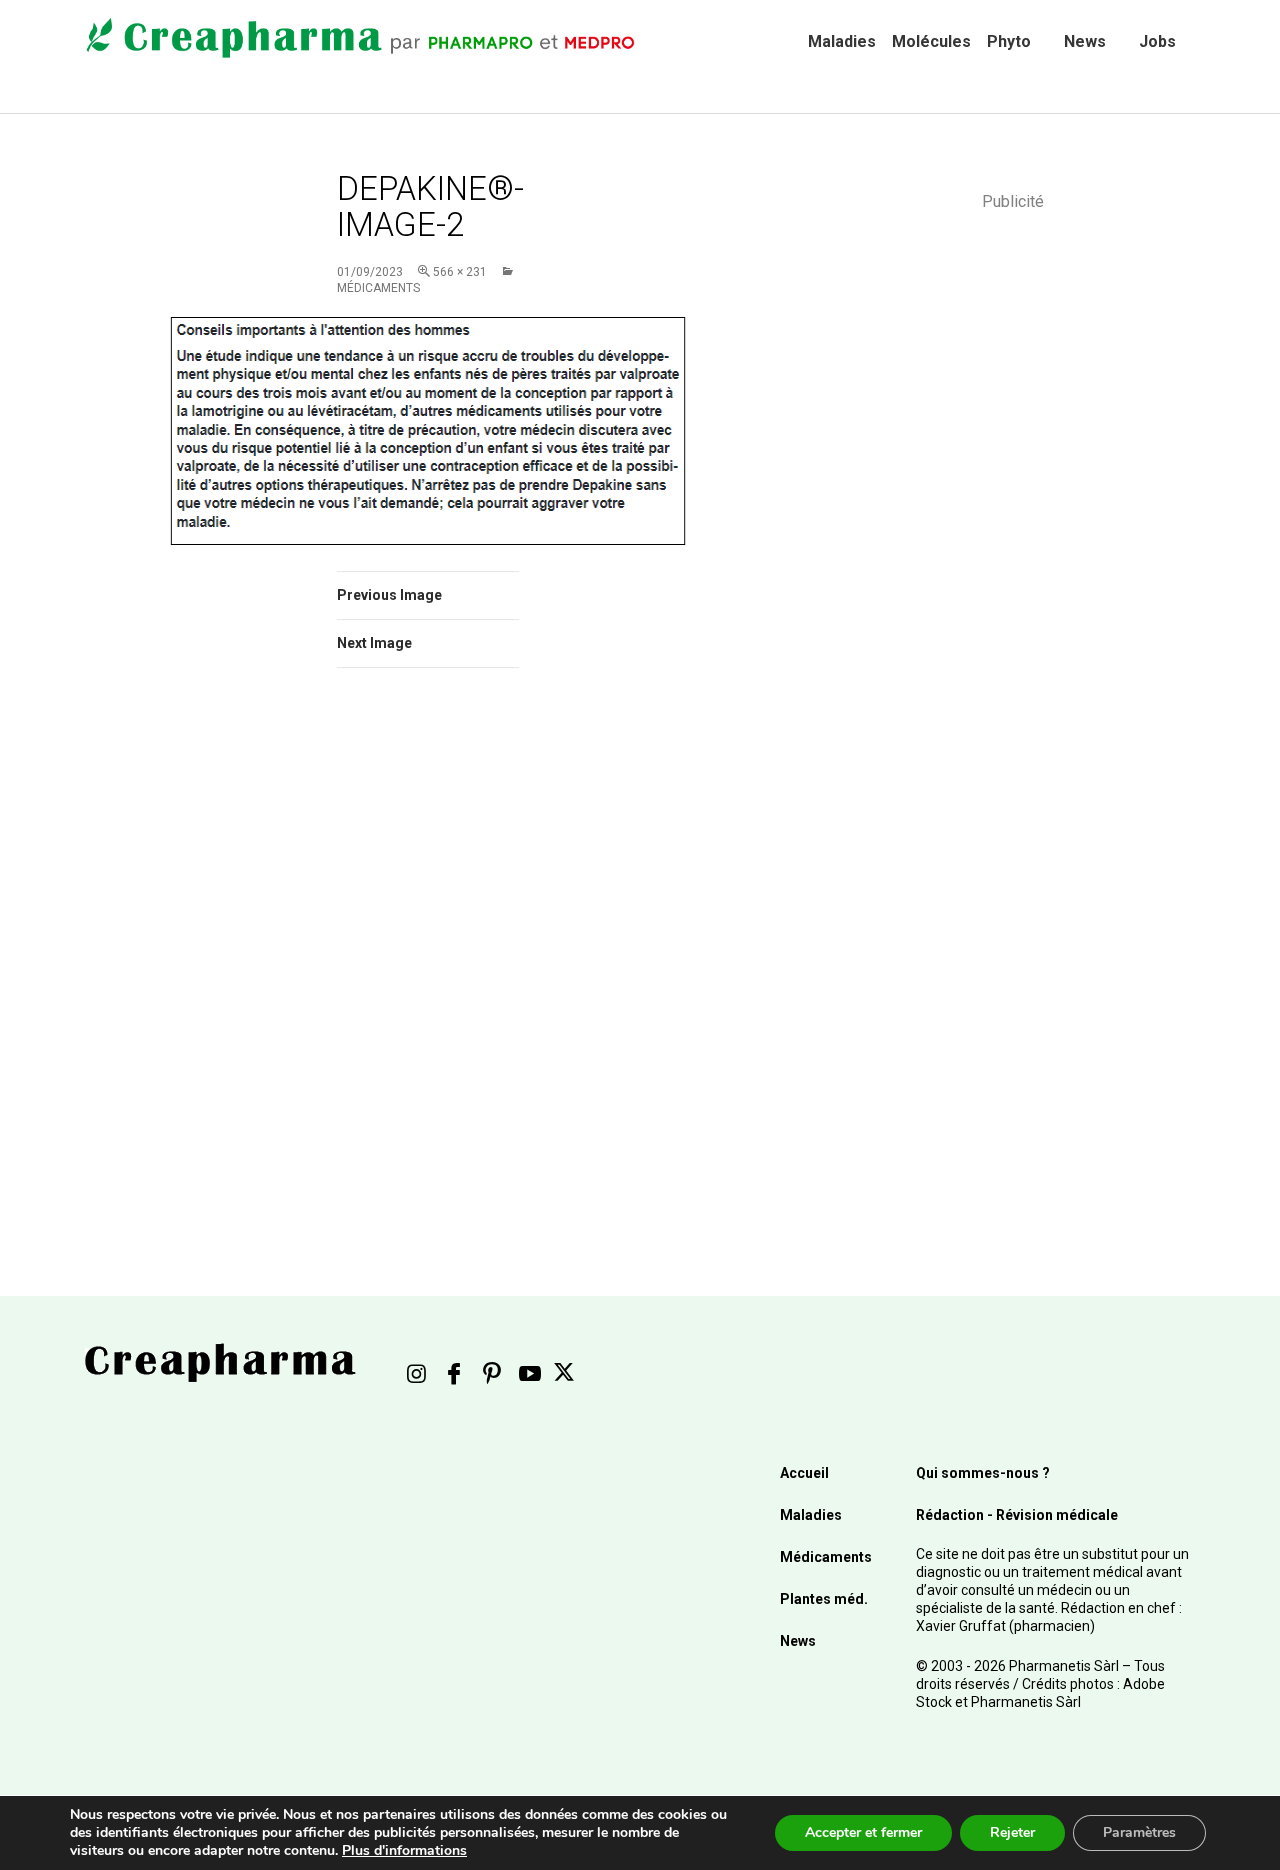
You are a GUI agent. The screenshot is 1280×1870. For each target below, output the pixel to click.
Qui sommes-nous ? (983, 1473)
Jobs (1157, 41)
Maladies (842, 41)
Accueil (804, 1473)
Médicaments (826, 1557)
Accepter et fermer (863, 1832)
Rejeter (1012, 1832)
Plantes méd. (824, 1599)
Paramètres (1139, 1832)
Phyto (1009, 41)
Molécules (931, 41)
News (1085, 41)
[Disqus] (455, 966)
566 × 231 (460, 272)
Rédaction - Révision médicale (1017, 1515)
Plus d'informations (404, 1850)
